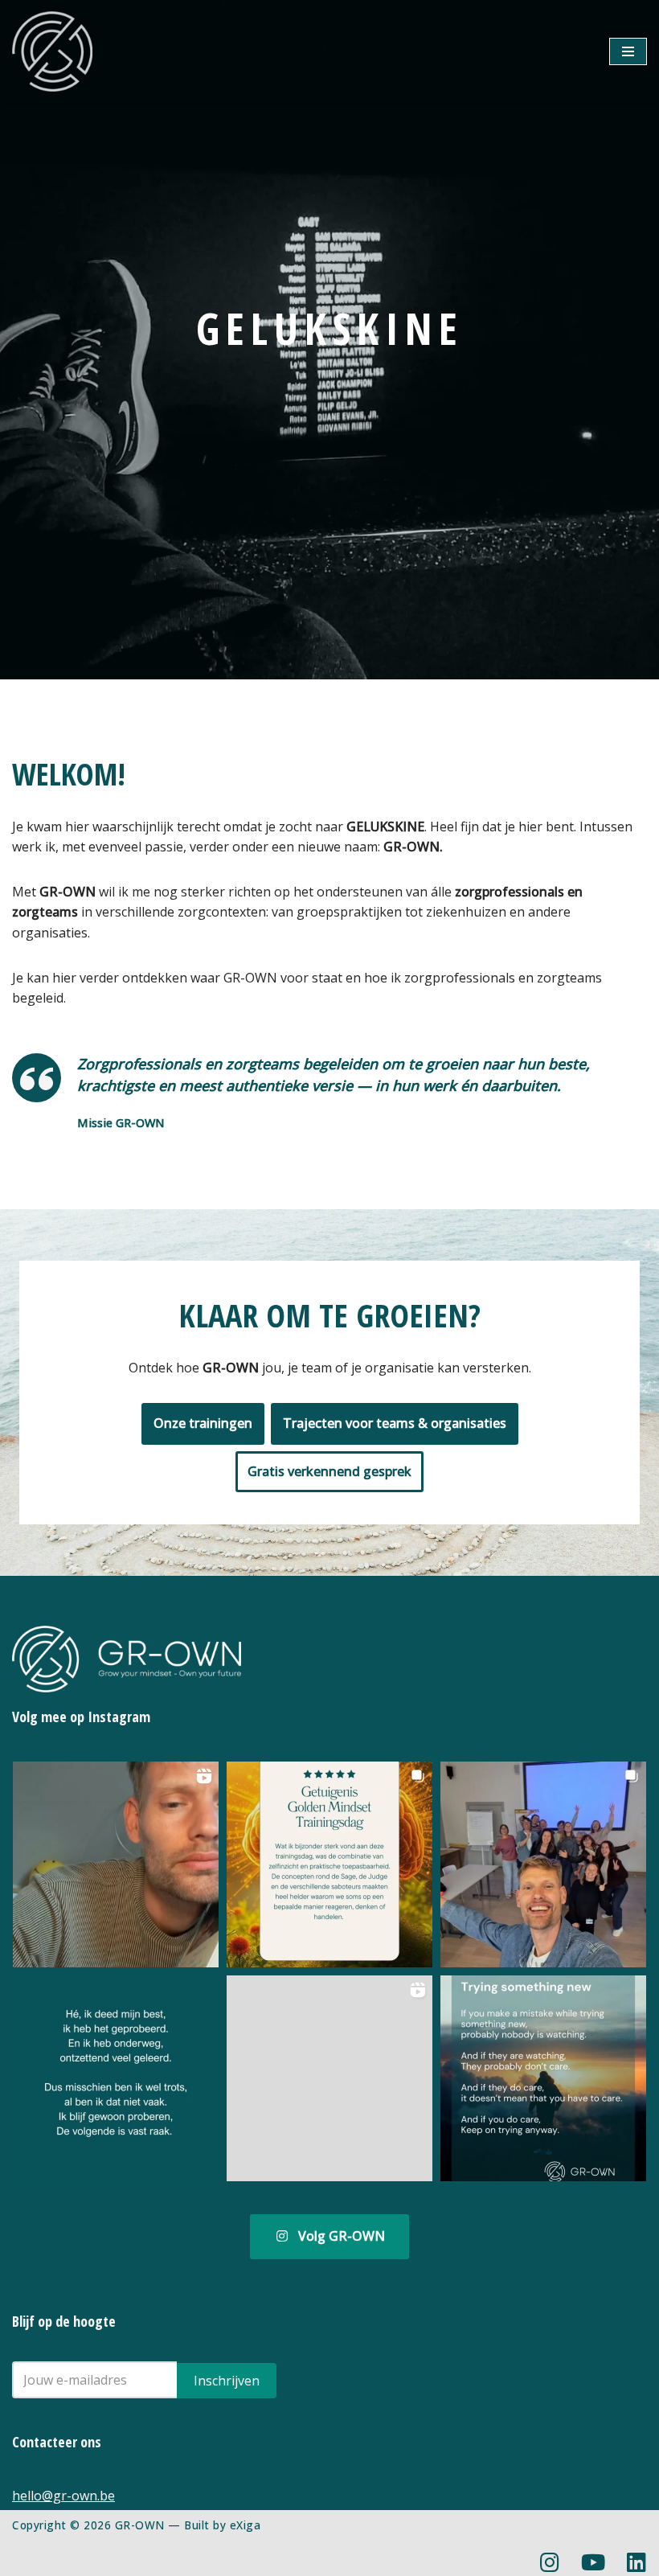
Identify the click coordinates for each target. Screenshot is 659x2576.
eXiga (246, 2525)
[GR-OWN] (52, 51)
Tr (395, 1423)
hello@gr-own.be (63, 2496)
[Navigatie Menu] (628, 51)
